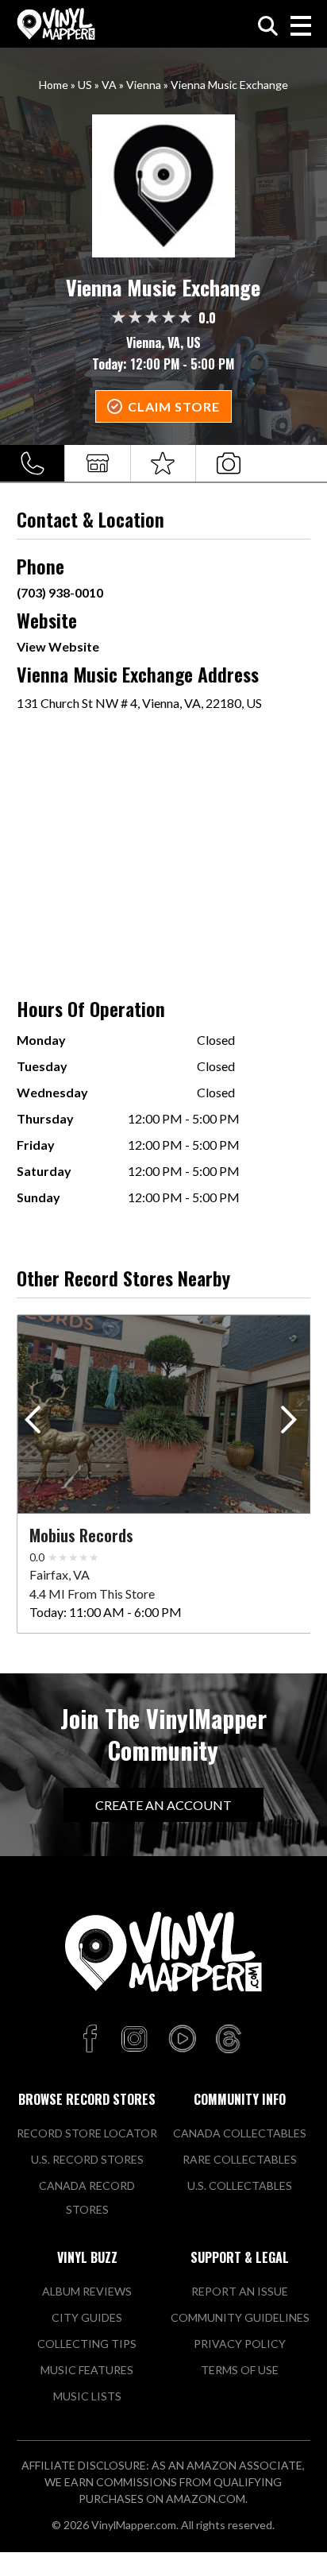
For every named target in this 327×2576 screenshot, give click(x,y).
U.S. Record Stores (87, 2159)
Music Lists (87, 2396)
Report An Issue (240, 2291)
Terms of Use (240, 2370)
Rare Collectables (240, 2159)
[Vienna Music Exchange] (164, 186)
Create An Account (163, 1805)
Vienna (144, 85)
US (85, 85)
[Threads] (229, 2040)
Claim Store (174, 406)
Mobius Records (81, 1535)
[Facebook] (92, 2040)
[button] (292, 1423)
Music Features (87, 2370)
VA (109, 85)
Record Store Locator (87, 2133)
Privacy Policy (240, 2344)
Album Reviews (87, 2291)
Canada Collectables (240, 2133)
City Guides (87, 2317)
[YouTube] (182, 2040)
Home (54, 85)
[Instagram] (134, 2040)
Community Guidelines (240, 2317)
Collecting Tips (87, 2344)
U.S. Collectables (240, 2185)
